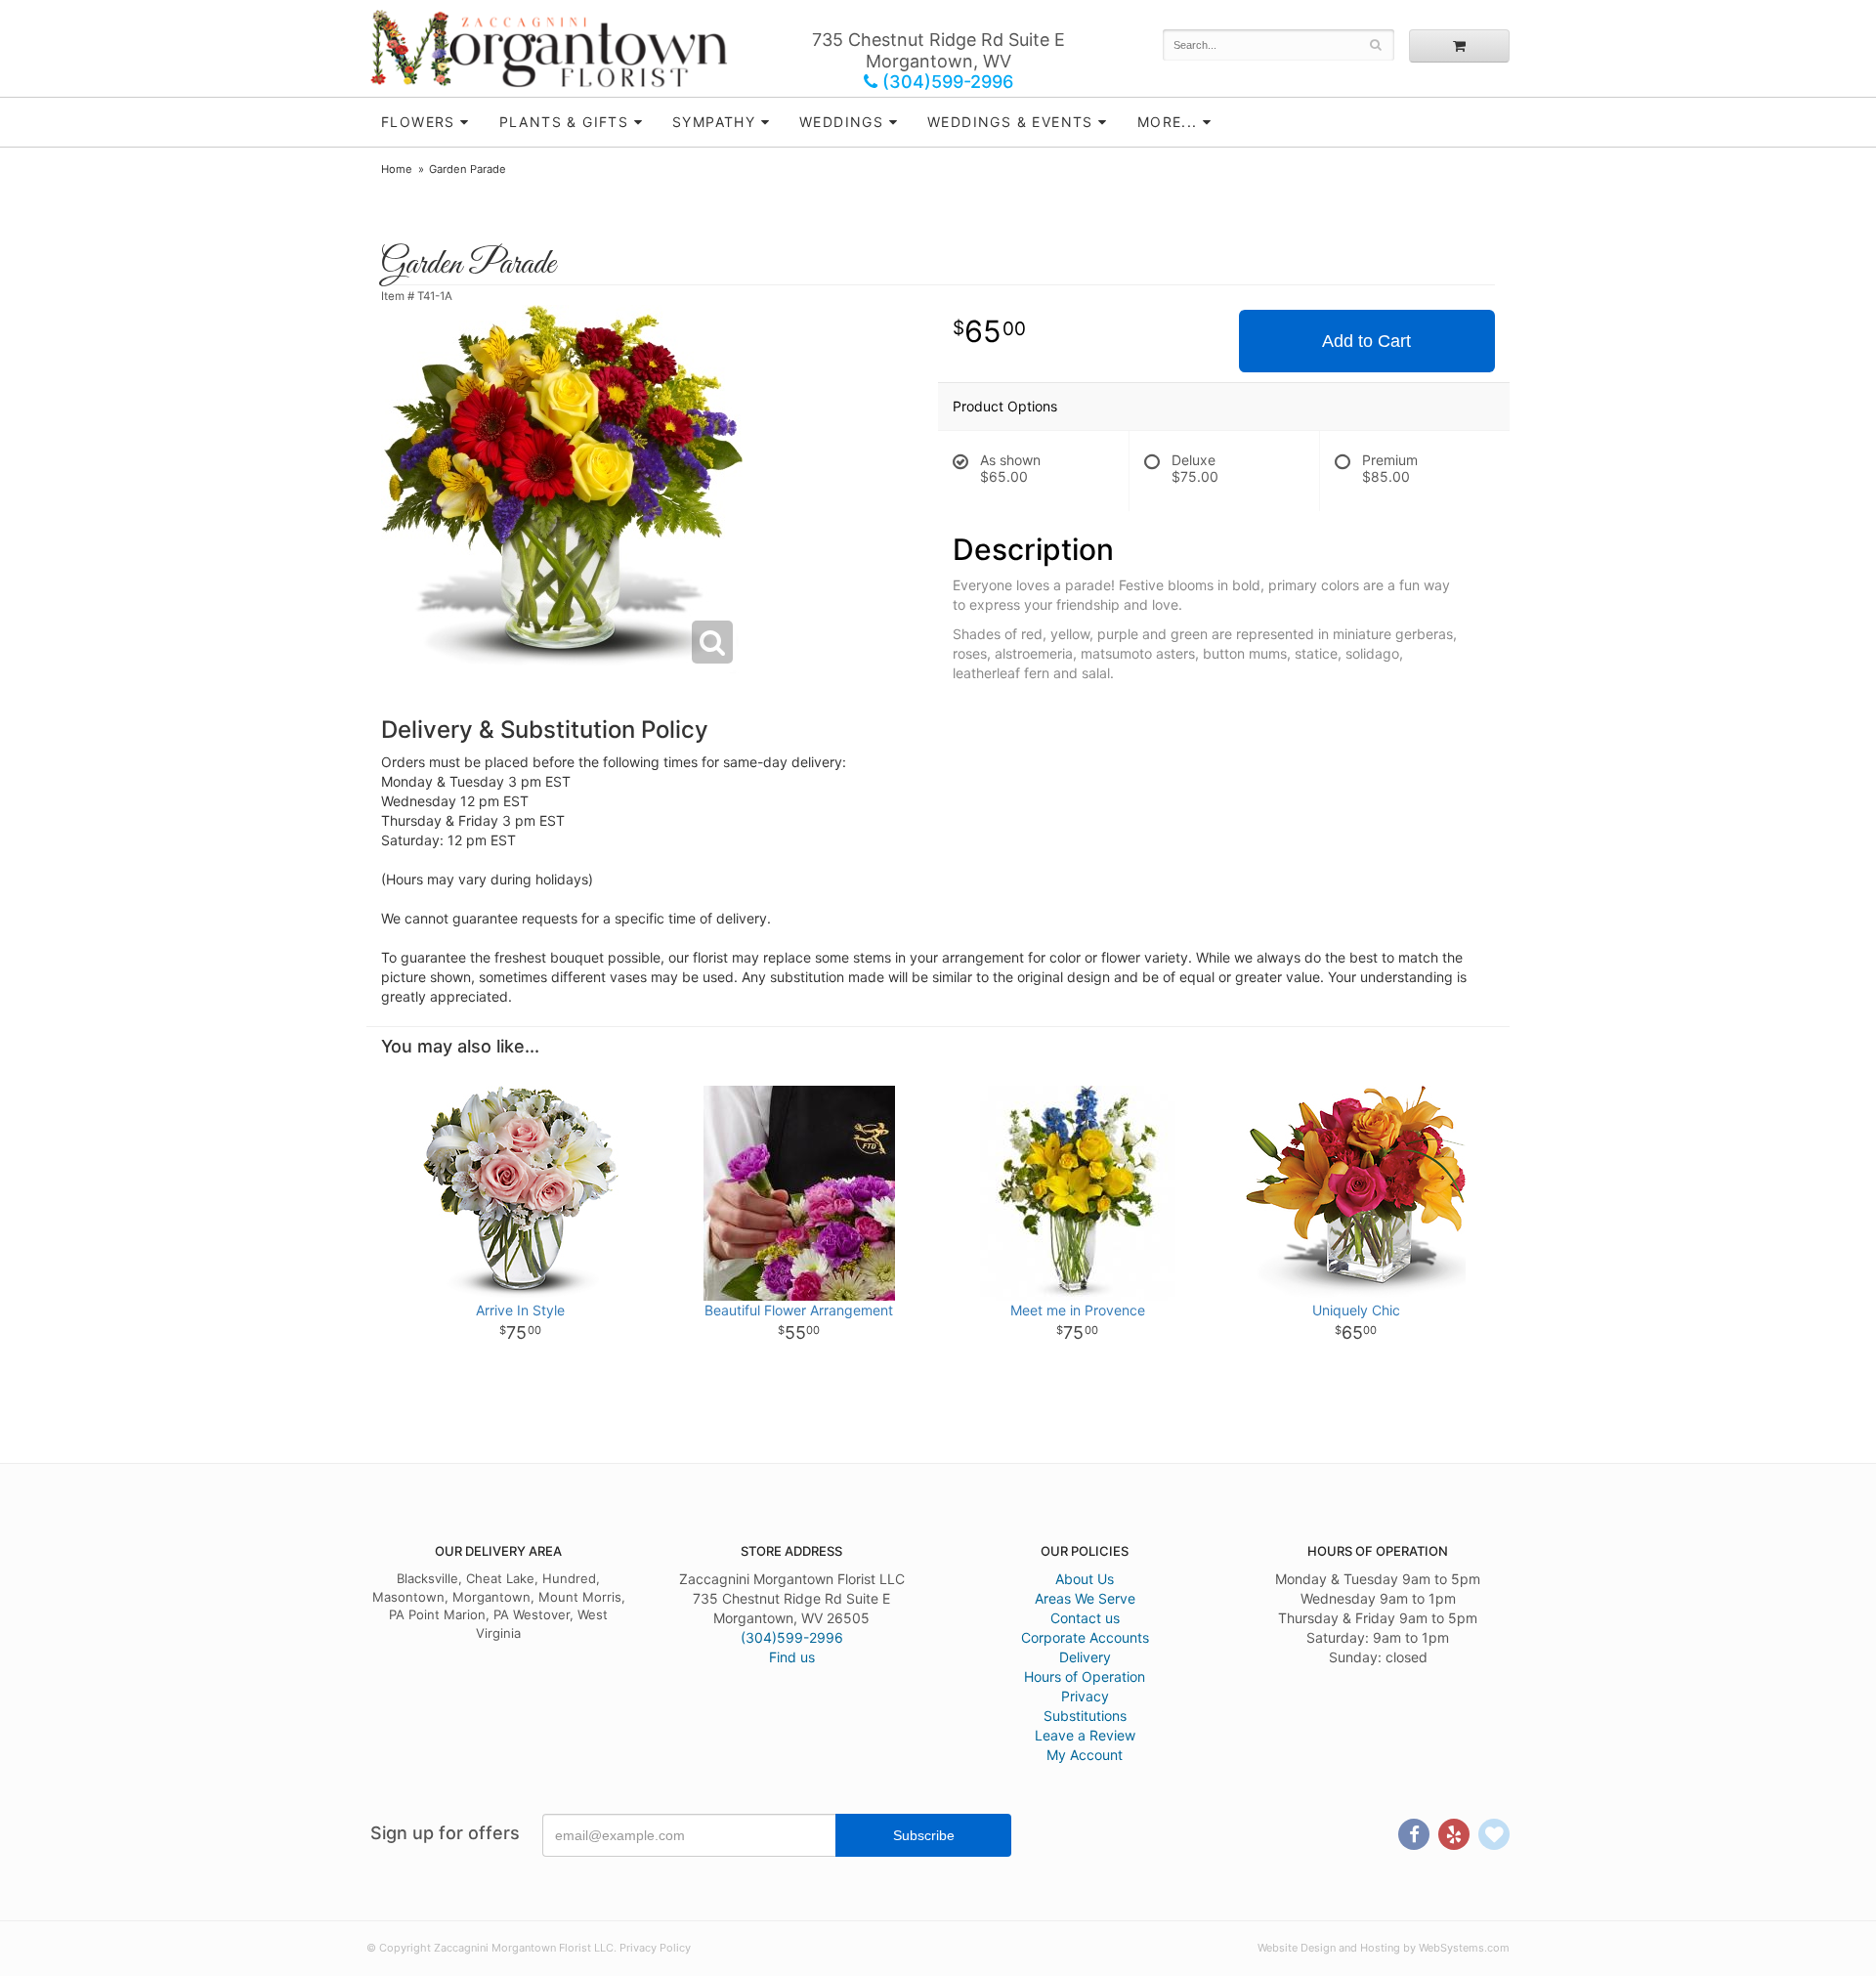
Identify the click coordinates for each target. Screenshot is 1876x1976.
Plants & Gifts (564, 122)
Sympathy (714, 122)
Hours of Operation (1085, 1676)
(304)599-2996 (945, 82)
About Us (1085, 1579)
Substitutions (1085, 1716)
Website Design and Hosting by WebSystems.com (1384, 1948)
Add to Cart (1366, 341)
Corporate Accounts (1085, 1637)
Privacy (1085, 1696)
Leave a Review (1085, 1735)
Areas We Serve (1085, 1598)
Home (397, 169)
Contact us (1085, 1618)
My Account (1085, 1755)
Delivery (1085, 1657)
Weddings (841, 122)
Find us (792, 1657)
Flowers (418, 122)
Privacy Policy (655, 1948)
